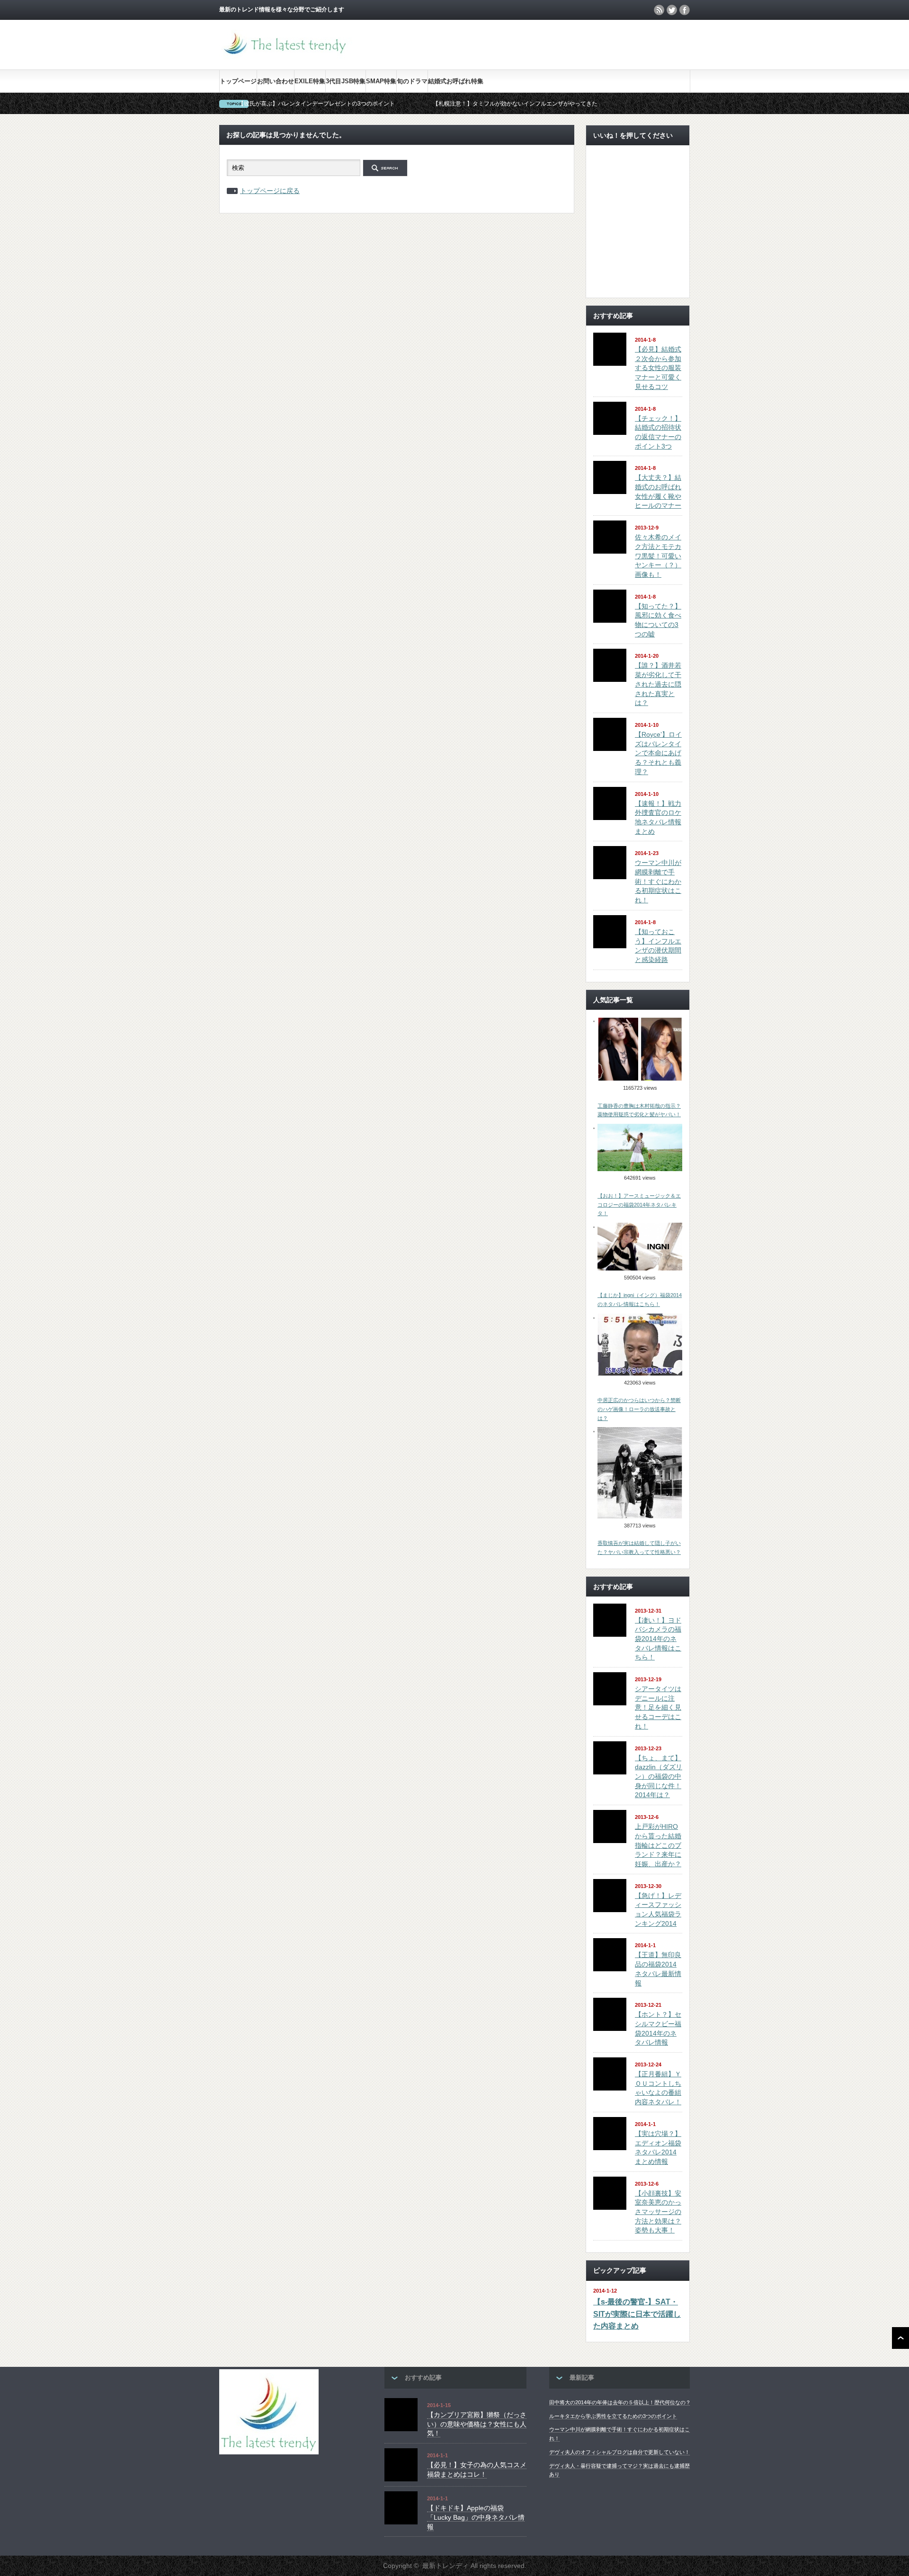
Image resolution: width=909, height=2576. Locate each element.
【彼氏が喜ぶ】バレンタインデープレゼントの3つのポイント (316, 104)
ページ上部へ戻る (900, 2338)
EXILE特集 (310, 81)
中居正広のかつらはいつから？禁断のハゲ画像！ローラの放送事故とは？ (639, 1409)
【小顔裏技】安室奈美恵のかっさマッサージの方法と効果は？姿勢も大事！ (658, 2212)
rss (659, 10)
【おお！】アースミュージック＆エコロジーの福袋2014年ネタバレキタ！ (639, 1204)
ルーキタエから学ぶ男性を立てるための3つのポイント (613, 2416)
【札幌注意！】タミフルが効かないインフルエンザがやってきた (515, 104)
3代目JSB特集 (346, 81)
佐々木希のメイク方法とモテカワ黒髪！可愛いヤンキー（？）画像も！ (658, 556)
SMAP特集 (381, 81)
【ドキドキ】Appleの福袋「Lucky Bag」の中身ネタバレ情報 (476, 2517)
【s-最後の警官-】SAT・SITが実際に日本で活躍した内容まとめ (637, 2314)
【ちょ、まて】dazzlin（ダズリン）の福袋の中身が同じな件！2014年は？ (659, 1777)
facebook (685, 10)
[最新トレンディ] (286, 57)
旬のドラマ (412, 81)
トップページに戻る (270, 191)
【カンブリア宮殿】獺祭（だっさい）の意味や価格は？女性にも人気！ (477, 2424)
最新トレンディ (446, 2566)
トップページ (238, 81)
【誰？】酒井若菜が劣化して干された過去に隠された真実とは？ (658, 684)
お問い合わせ (276, 81)
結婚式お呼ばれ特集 (456, 81)
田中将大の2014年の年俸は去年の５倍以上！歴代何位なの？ (620, 2402)
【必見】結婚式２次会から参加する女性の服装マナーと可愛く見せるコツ (658, 368)
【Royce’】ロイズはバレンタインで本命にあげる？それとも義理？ (658, 753)
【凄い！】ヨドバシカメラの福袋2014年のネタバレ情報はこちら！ (658, 1639)
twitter (672, 10)
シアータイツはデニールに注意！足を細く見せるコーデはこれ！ (658, 1707)
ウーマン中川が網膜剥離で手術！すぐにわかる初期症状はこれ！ (658, 881)
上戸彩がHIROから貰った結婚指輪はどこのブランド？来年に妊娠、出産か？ (658, 1845)
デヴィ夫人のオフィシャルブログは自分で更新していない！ (619, 2452)
